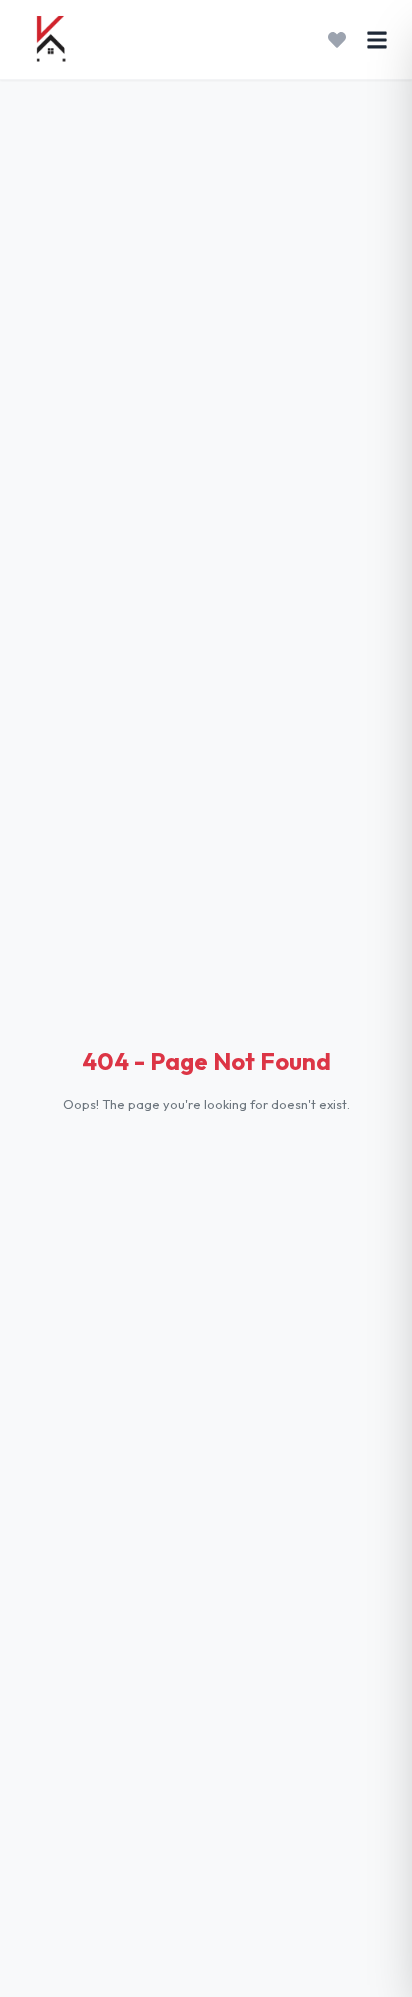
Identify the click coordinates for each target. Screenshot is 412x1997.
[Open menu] (377, 40)
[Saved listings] (337, 40)
